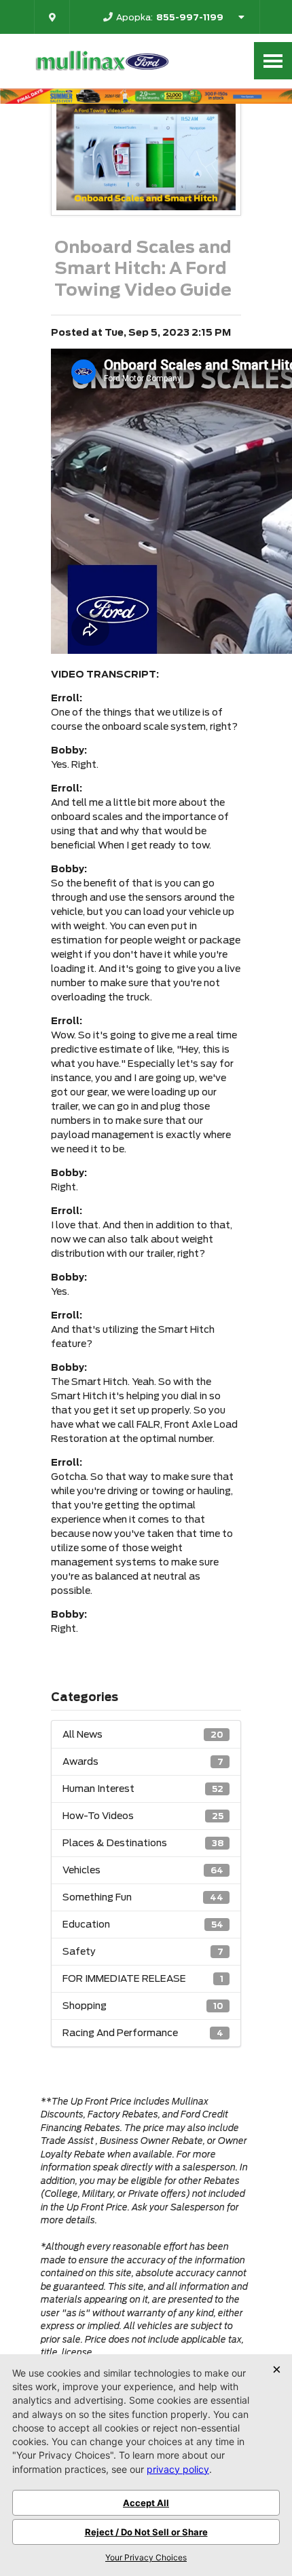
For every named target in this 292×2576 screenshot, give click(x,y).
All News (143, 1734)
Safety (143, 1951)
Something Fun (143, 1897)
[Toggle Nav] (273, 61)
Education (143, 1924)
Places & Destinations (143, 1843)
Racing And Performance (143, 2033)
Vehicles (143, 1870)
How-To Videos (143, 1816)
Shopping (143, 2006)
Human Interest (143, 1789)
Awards (143, 1761)
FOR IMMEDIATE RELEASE (143, 1978)
